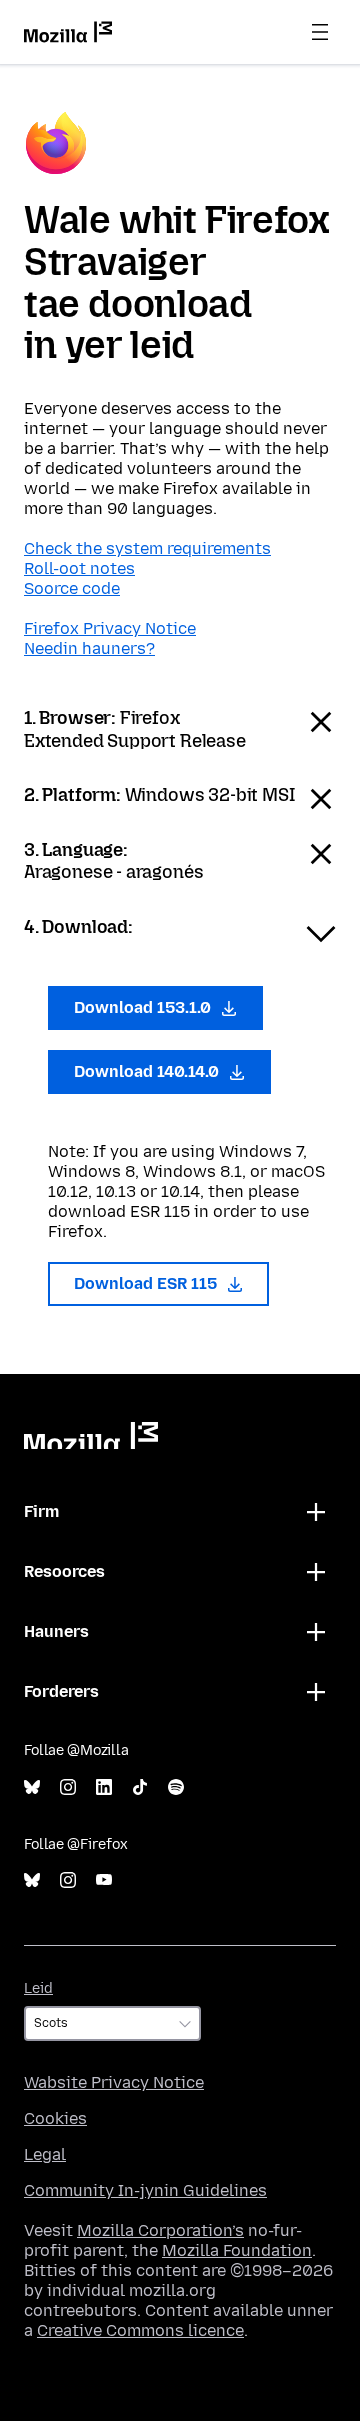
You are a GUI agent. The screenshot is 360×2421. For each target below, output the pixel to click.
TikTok (140, 1787)
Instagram (68, 1787)
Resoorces (64, 1571)
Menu (320, 32)
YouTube (104, 1880)
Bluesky (32, 1787)
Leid (38, 1988)
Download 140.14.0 (148, 1071)
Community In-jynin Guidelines (145, 2190)
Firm (41, 1511)
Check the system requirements (147, 548)
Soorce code (72, 588)
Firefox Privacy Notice (110, 628)
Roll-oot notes (79, 568)
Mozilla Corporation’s (160, 2230)
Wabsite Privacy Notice (114, 2082)
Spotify (176, 1787)
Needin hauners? (89, 648)
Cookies (55, 2118)
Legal (45, 2154)
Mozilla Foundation (237, 2250)
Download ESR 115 (147, 1283)
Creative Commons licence (140, 2330)
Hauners (56, 1631)
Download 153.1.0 (144, 1007)
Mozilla (91, 1435)
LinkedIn (104, 1787)
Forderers (61, 1691)
